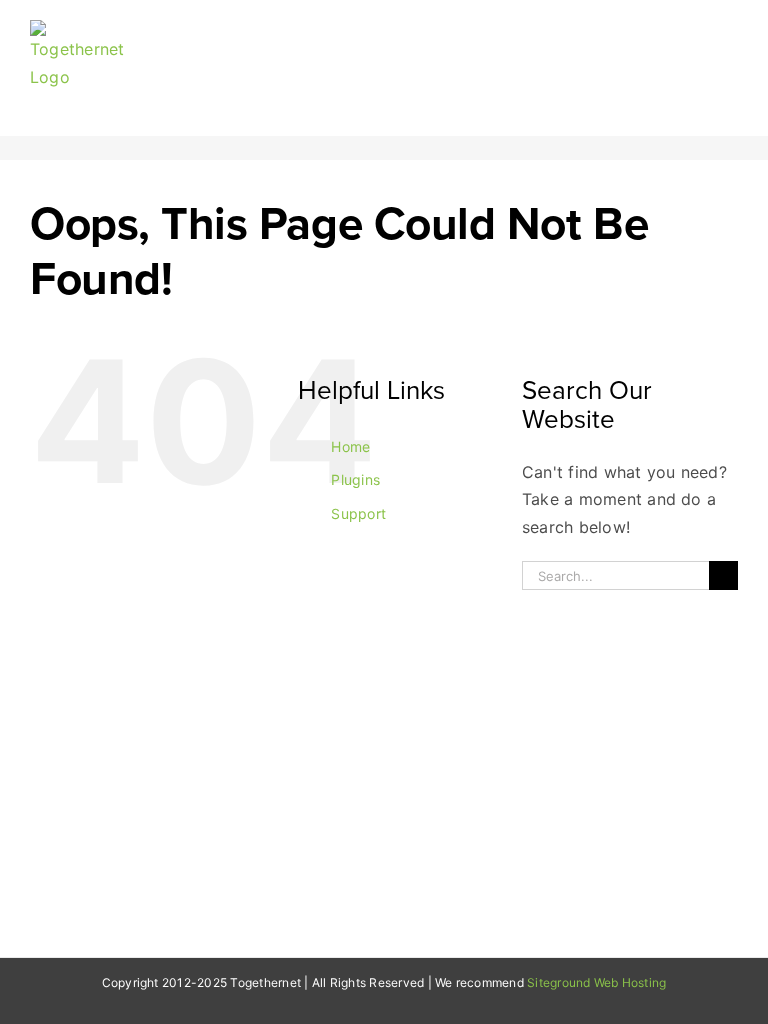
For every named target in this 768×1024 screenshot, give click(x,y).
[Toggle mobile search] (694, 30)
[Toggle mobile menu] (730, 30)
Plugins (355, 479)
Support (358, 513)
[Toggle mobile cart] (657, 30)
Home (350, 446)
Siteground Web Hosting (596, 982)
